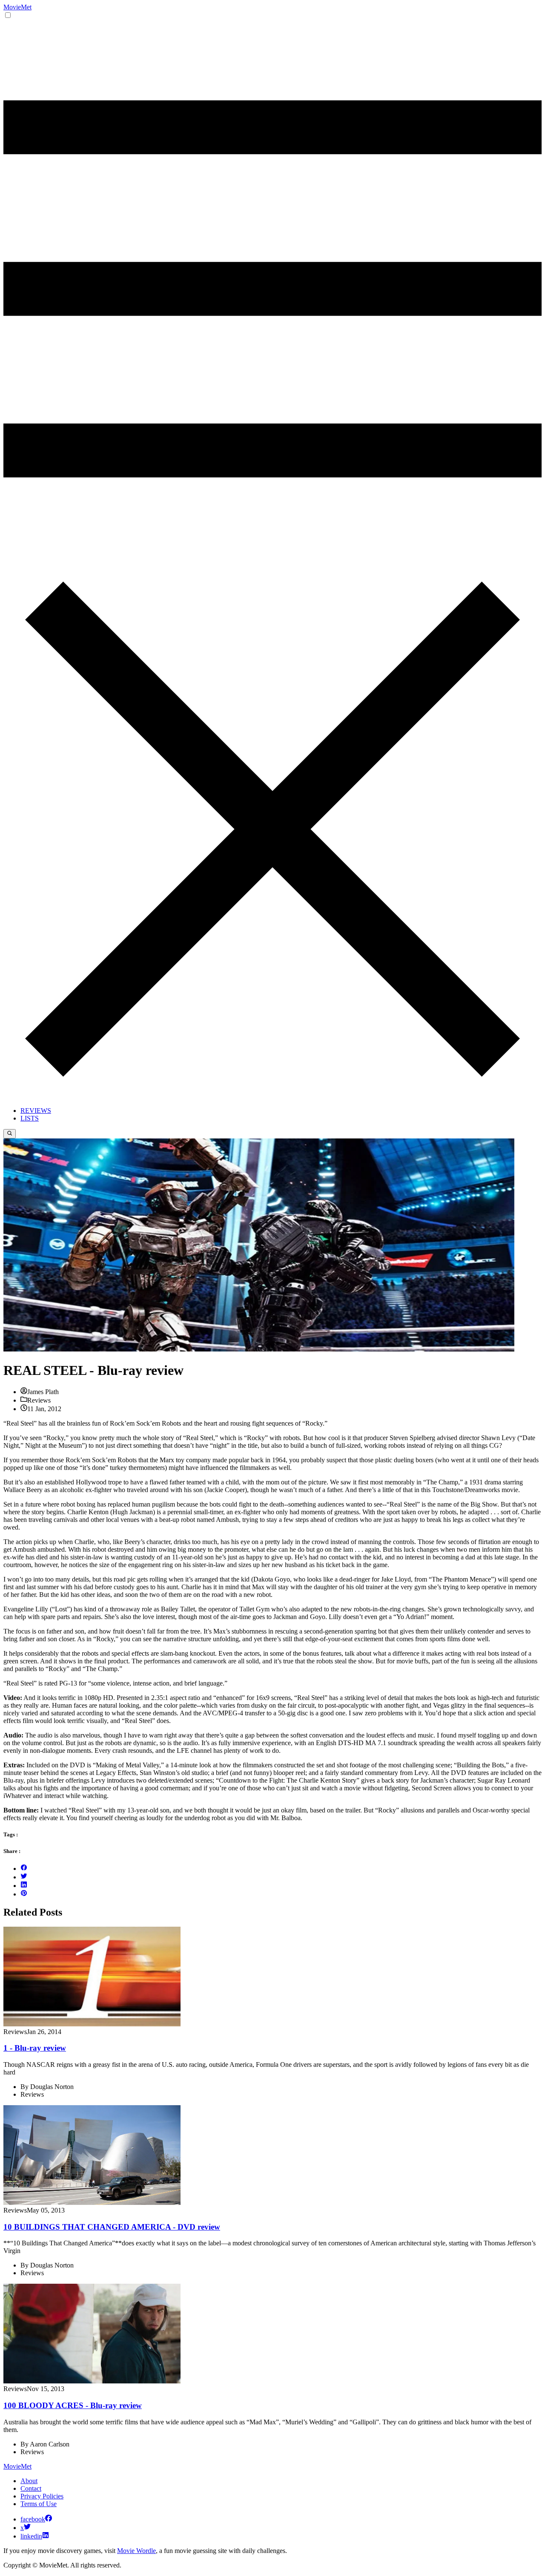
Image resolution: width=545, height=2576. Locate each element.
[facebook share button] (24, 1869)
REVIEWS (36, 1111)
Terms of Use (39, 2504)
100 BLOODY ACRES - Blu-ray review (73, 2405)
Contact (31, 2488)
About (29, 2481)
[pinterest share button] (24, 1894)
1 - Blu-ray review (35, 2048)
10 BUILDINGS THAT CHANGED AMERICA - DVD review (112, 2227)
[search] (10, 1134)
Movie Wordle (136, 2551)
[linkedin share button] (24, 1886)
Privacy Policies (42, 2496)
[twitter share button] (24, 1877)
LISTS (30, 1118)
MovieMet (17, 7)
